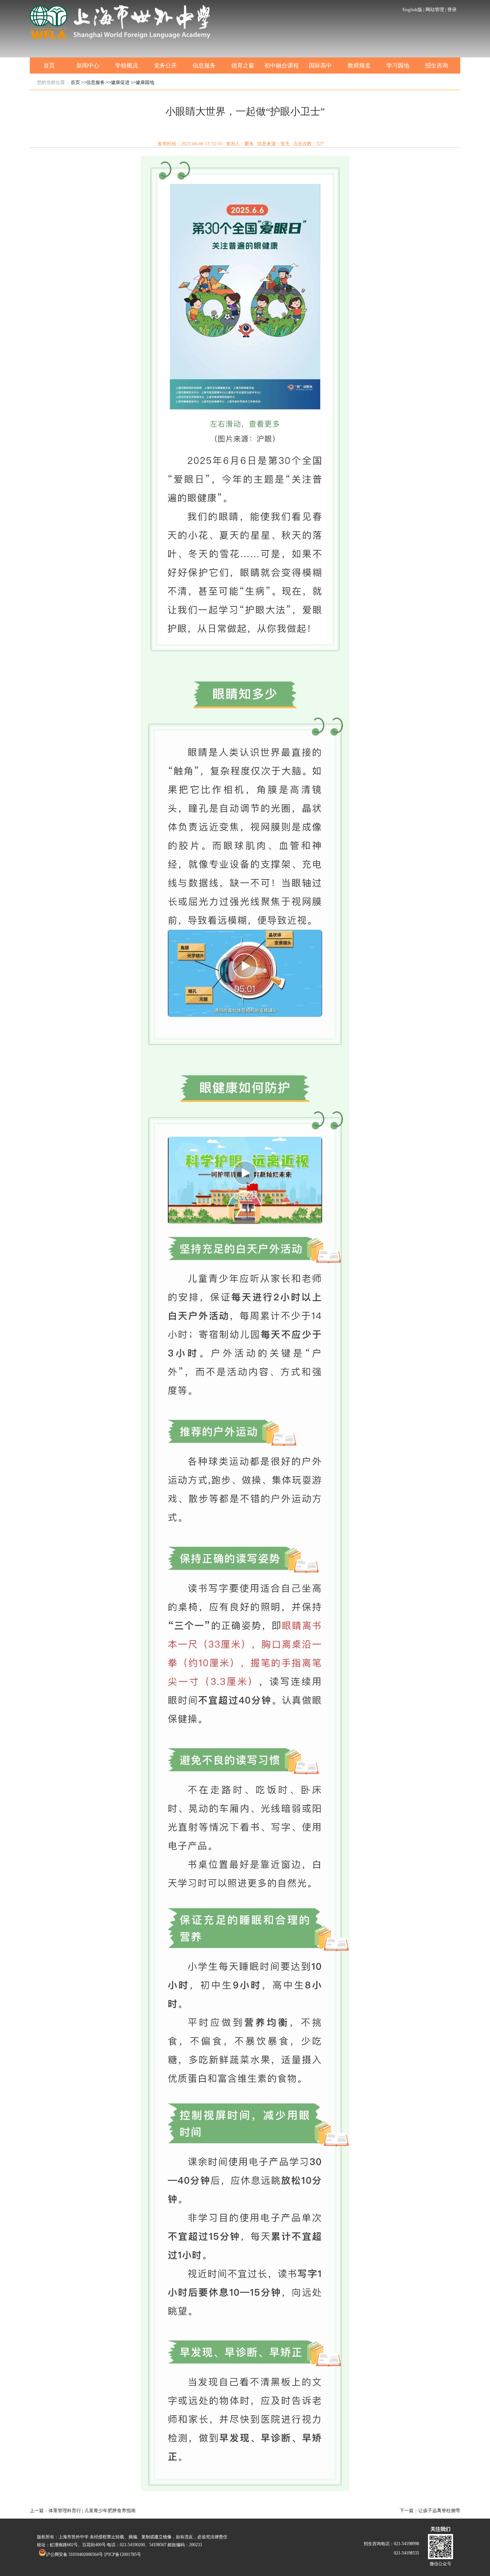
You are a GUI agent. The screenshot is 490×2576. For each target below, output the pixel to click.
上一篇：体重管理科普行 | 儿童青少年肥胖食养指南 (83, 2511)
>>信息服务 (93, 82)
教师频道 (359, 65)
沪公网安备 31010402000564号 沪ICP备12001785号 (93, 2554)
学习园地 (398, 65)
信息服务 (204, 65)
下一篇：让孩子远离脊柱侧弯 (430, 2511)
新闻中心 (88, 65)
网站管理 (435, 10)
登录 (452, 10)
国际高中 (320, 65)
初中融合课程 (282, 65)
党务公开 (165, 65)
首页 (49, 65)
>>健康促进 (118, 82)
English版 (412, 10)
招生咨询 (437, 65)
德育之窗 (243, 65)
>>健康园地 (142, 82)
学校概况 (127, 65)
